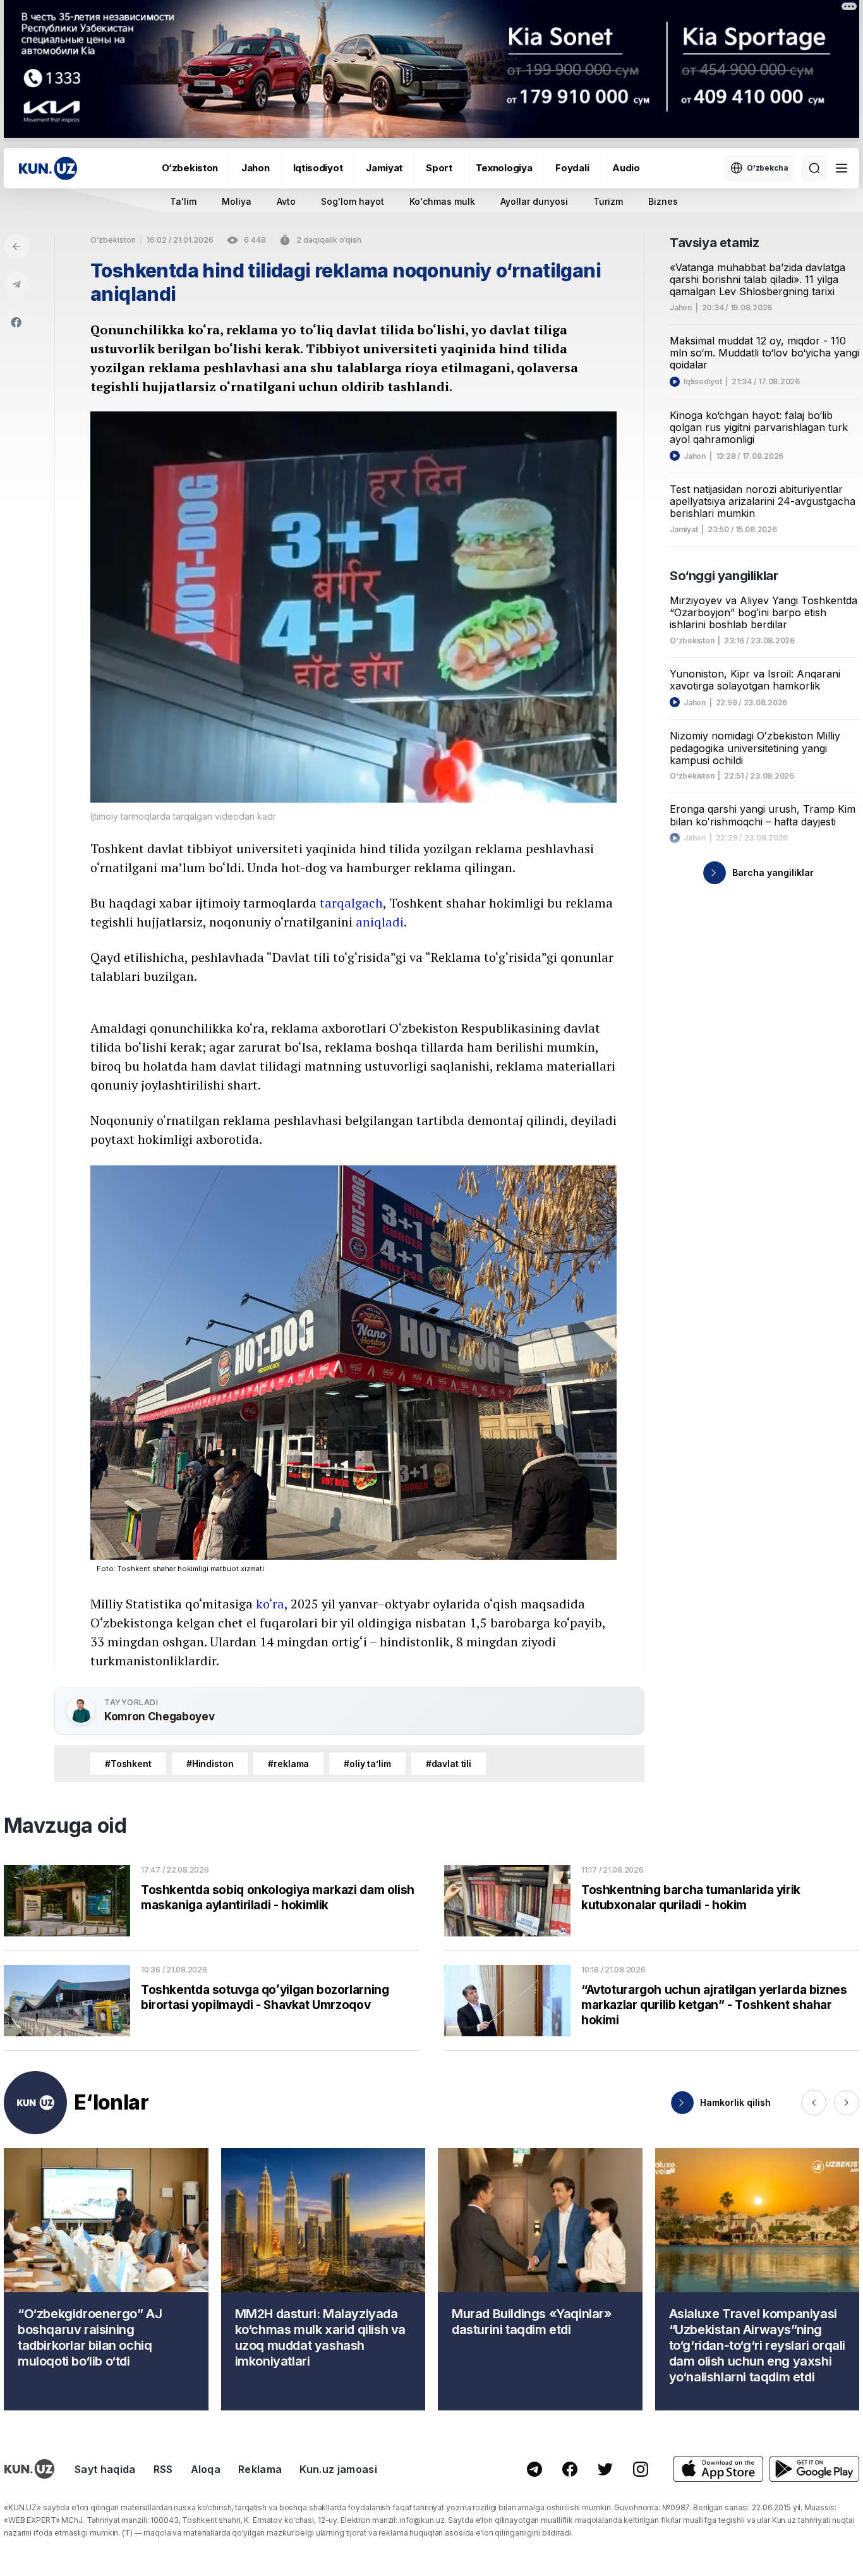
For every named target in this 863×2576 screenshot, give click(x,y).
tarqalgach (351, 903)
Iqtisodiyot (318, 168)
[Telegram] (16, 284)
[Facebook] (16, 322)
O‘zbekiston (190, 168)
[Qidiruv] (814, 168)
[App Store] (718, 2469)
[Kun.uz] (48, 168)
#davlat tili (449, 1764)
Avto (286, 201)
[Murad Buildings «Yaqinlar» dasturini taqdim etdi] (540, 2279)
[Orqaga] (16, 246)
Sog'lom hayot (353, 201)
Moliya (237, 201)
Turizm (608, 201)
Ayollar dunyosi (534, 201)
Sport (439, 168)
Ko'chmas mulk (442, 201)
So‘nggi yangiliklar (724, 576)
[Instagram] (641, 2469)
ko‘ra (270, 1604)
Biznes (663, 201)
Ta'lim (183, 201)
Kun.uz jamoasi (338, 2469)
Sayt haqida (105, 2469)
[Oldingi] (814, 2103)
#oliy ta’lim (367, 1764)
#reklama (288, 1764)
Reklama (260, 2469)
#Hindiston (210, 1764)
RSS (163, 2469)
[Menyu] (842, 168)
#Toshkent (128, 1764)
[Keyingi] (847, 2103)
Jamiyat (384, 168)
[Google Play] (814, 2469)
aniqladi (380, 922)
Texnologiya (504, 168)
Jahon (256, 168)
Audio (626, 168)
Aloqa (206, 2469)
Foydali (572, 168)
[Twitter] (605, 2469)
